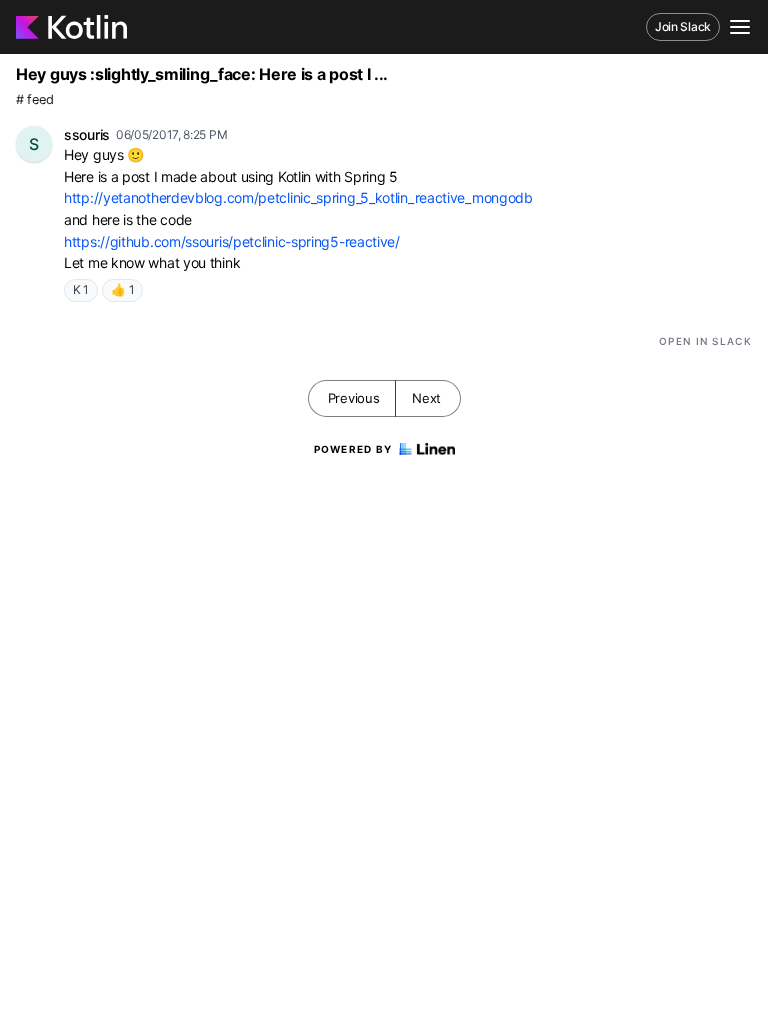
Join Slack (683, 26)
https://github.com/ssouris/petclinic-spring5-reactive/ (232, 241)
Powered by (353, 449)
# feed (34, 99)
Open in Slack (705, 341)
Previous (354, 398)
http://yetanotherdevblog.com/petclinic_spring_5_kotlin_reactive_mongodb (298, 197)
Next (426, 398)
